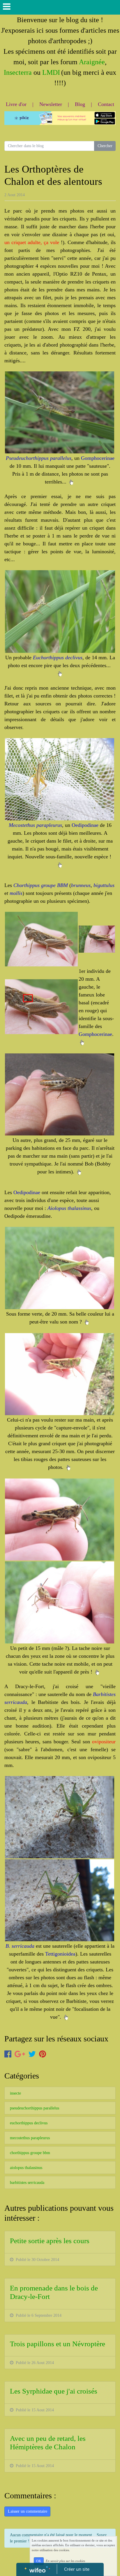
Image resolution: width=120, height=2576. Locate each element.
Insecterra (18, 72)
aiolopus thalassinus (26, 2168)
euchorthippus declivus (29, 2123)
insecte (15, 2093)
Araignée (92, 62)
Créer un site (77, 2569)
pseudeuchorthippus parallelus (35, 2108)
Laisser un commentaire (28, 2511)
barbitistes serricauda (27, 2183)
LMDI (51, 72)
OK (39, 2561)
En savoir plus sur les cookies (65, 2561)
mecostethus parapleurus (30, 2138)
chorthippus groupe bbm (30, 2153)
